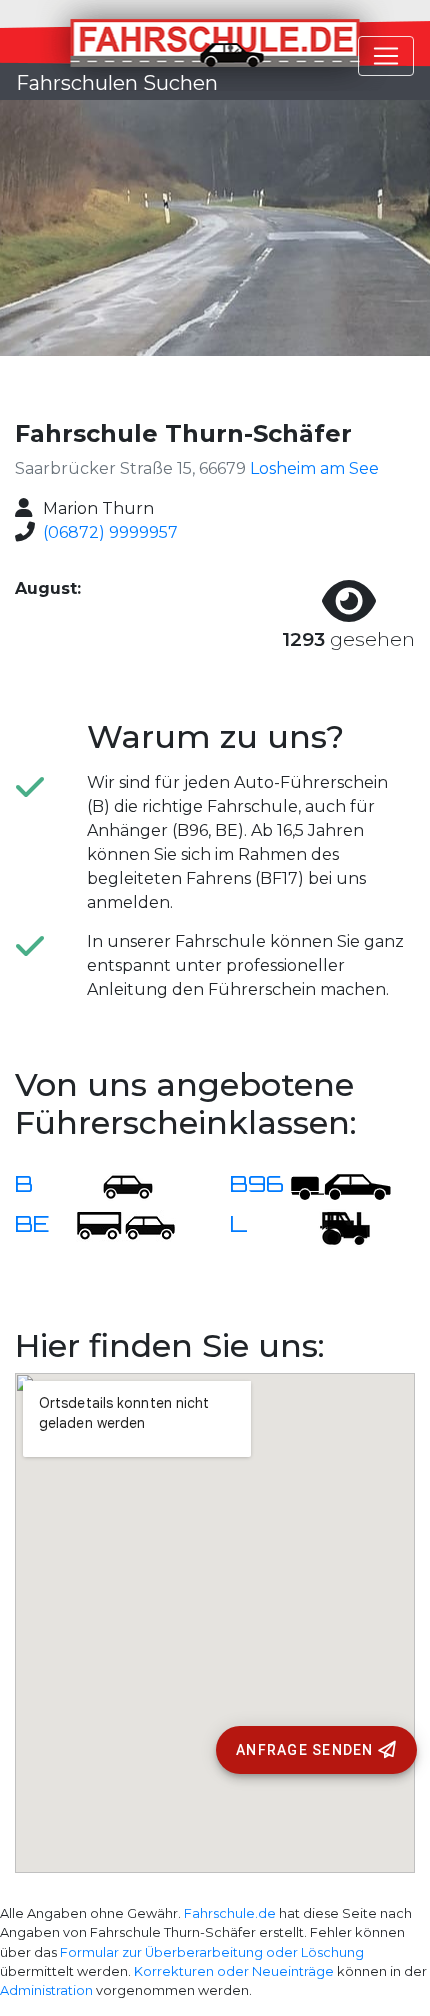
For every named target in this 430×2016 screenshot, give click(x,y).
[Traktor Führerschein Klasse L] (331, 1225)
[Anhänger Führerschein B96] (341, 1185)
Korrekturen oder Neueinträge (234, 1971)
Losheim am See (314, 468)
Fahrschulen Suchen (117, 83)
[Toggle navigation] (386, 56)
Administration (46, 1990)
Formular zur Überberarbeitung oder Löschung (212, 1952)
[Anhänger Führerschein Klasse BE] (126, 1225)
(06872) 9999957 (110, 532)
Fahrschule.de (230, 1913)
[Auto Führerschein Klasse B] (116, 1185)
